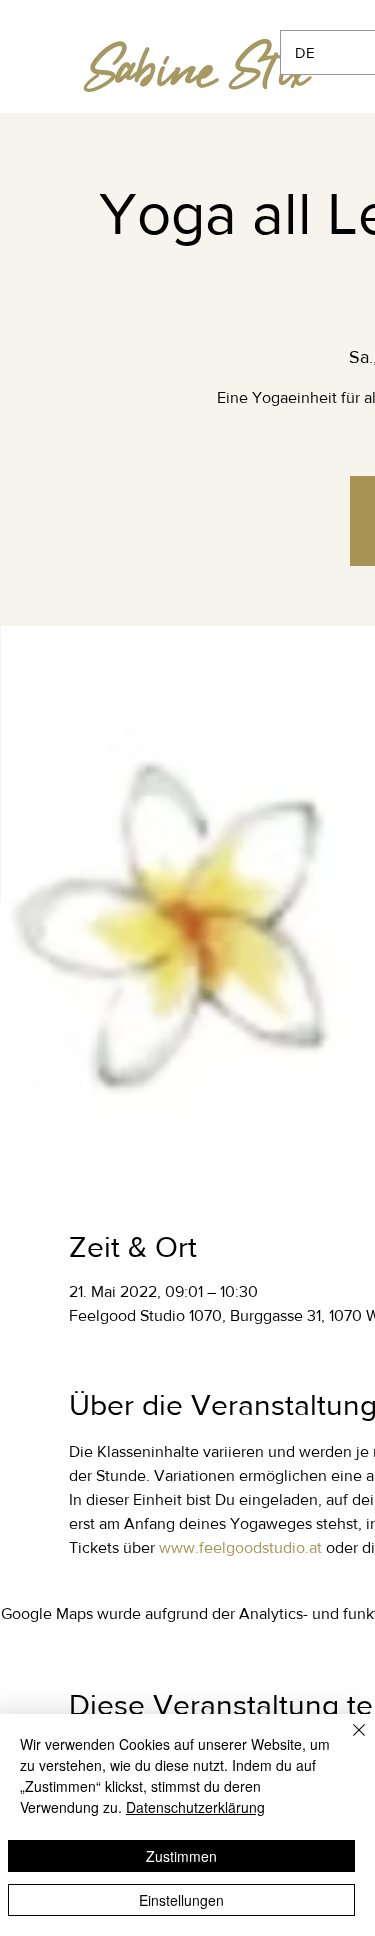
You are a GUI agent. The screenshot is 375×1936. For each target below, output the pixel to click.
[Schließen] (347, 1742)
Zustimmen (181, 1856)
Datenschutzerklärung (195, 1807)
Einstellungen (181, 1900)
